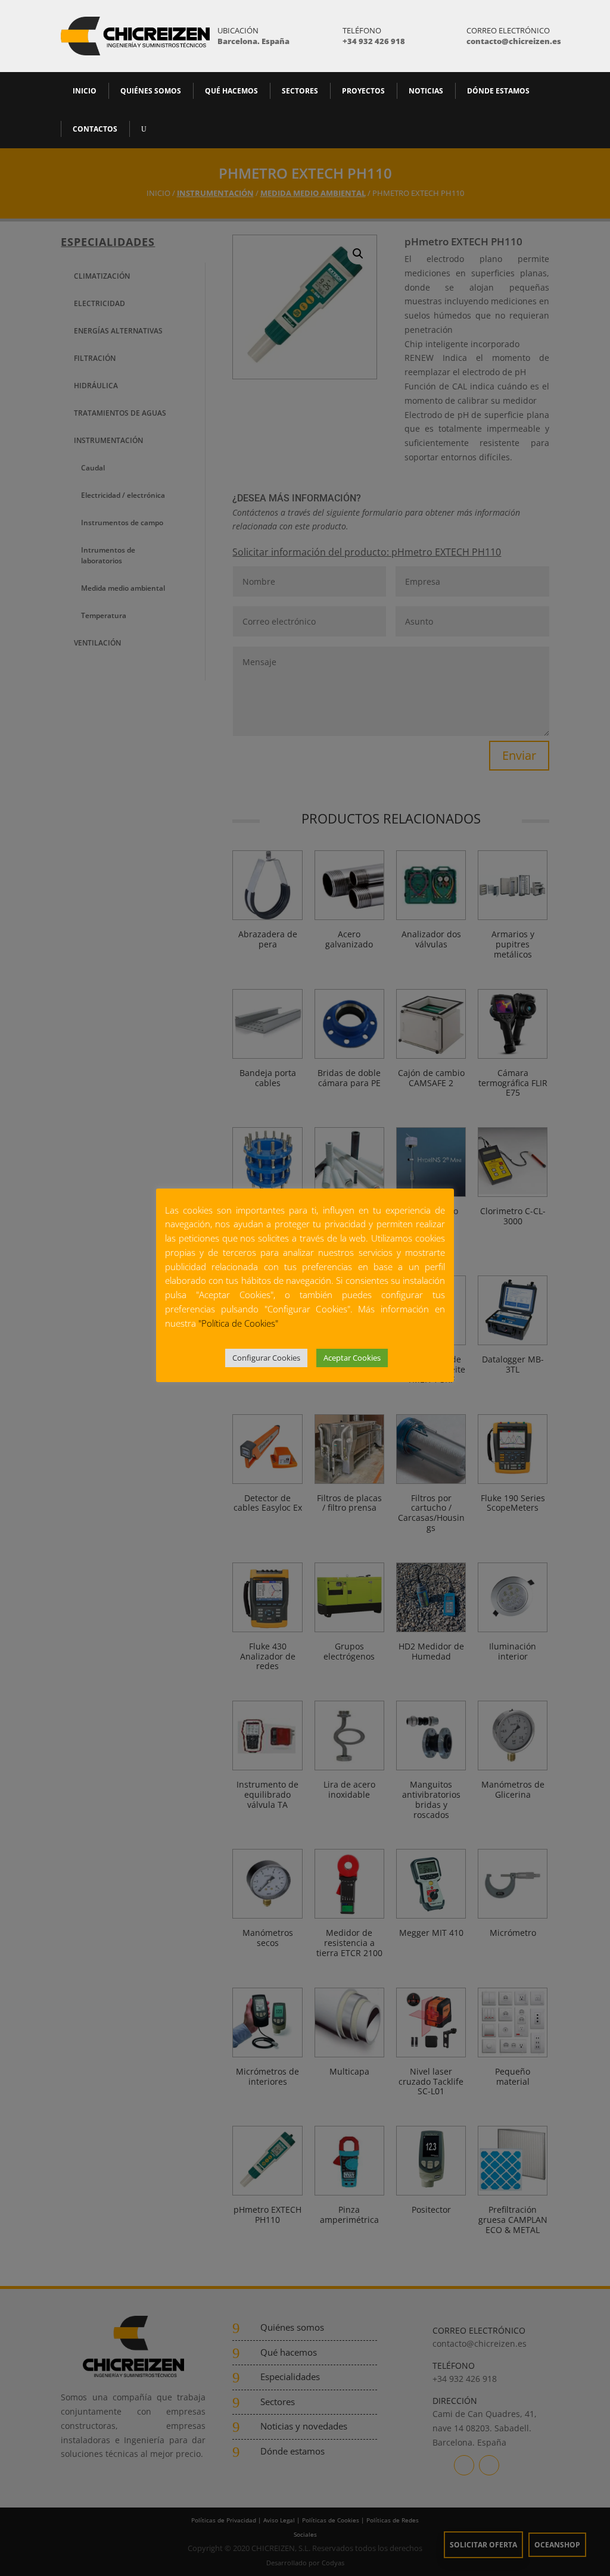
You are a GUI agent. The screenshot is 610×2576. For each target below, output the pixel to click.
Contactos (95, 129)
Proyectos (363, 91)
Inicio (85, 91)
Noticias (426, 91)
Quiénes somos (151, 91)
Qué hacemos (231, 91)
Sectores (300, 91)
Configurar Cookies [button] (266, 1358)
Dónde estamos (498, 91)
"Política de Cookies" (238, 1323)
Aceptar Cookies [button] (352, 1358)
